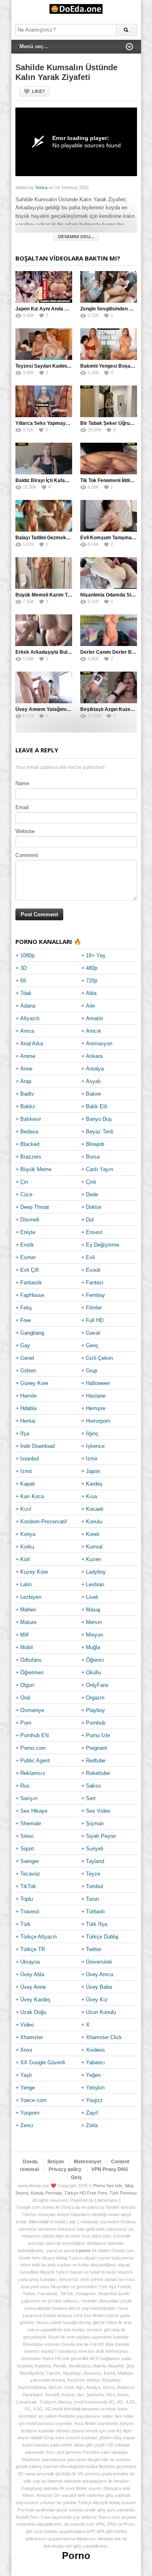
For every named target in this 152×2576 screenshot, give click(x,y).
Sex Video (98, 1811)
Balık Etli (97, 1106)
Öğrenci (95, 1660)
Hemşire (96, 1408)
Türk (26, 1924)
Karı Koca (32, 1496)
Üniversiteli (99, 1962)
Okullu (93, 1672)
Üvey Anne (33, 1987)
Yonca (41, 187)
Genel (27, 1358)
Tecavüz (30, 1874)
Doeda (30, 2162)
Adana (28, 1006)
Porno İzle (98, 1735)
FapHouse (32, 1295)
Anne (26, 1069)
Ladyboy (96, 1572)
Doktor (94, 1207)
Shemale (31, 1823)
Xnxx (26, 2050)
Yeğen (93, 2075)
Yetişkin (95, 2088)
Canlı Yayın (100, 1169)
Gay (25, 1345)
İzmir (92, 1459)
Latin (26, 1584)
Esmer (28, 1257)
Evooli (93, 1270)
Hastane (96, 1396)
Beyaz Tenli (100, 1132)
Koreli (93, 1534)
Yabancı (95, 2062)
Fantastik (31, 1283)
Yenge (28, 2088)
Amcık (94, 1031)
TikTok (28, 1886)
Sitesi (27, 1836)
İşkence (95, 1446)
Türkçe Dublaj (102, 1937)
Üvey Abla (32, 1974)
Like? (39, 91)
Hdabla (28, 1408)
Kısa (91, 1496)
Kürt (25, 1559)
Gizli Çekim (100, 1358)
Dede (92, 1194)
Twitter (94, 1949)
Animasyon (99, 1044)
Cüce (26, 1194)
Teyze (93, 1874)
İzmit (26, 1471)
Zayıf (92, 2113)
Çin (24, 1182)
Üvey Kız (97, 2000)
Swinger (30, 1861)
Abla (91, 993)
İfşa (25, 1433)
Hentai (28, 1421)
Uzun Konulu (101, 2012)
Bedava (29, 1132)
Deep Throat (35, 1207)
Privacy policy (65, 2169)
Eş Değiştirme (103, 1245)
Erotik (27, 1245)
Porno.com (33, 1748)
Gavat (93, 1333)
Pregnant (96, 1748)
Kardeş (94, 1484)
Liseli (92, 1597)
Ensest (94, 1232)
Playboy (95, 1710)
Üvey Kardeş (35, 2000)
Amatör (94, 1018)
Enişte (28, 1232)
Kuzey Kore (34, 1572)
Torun (92, 1899)
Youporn (30, 2113)
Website (25, 831)
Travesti (30, 1912)
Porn (26, 1723)
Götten (28, 1371)
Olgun (27, 1685)
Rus (25, 1786)
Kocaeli (95, 1509)
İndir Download (37, 1446)
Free (26, 1320)
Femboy (95, 1295)
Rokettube (98, 1773)
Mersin (94, 1622)
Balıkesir (31, 1119)
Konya (28, 1534)
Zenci (27, 2125)
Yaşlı (26, 2075)
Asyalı (93, 1081)
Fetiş (26, 1308)
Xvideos (95, 2050)
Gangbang (32, 1333)
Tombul (94, 1886)
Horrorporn (98, 1421)
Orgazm (95, 1698)
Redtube (96, 1761)
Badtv (27, 1094)
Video (27, 2025)
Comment (27, 855)
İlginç (92, 1433)
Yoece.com (33, 2100)
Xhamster (32, 2037)
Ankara (94, 1056)
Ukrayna (30, 1962)
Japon (93, 1471)
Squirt (27, 1849)
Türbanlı (95, 1912)
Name (22, 783)
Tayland (95, 1861)
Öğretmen (32, 1672)
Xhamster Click (104, 2037)
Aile (90, 1006)
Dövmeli (30, 1220)
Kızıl (26, 1509)
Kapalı (28, 1484)
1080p (27, 955)
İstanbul (30, 1459)
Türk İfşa (96, 1924)
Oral (25, 1698)
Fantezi (95, 1283)
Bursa (93, 1157)
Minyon (94, 1635)
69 (23, 981)
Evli (90, 1257)
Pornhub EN (34, 1735)
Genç (92, 1345)
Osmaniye (32, 1710)
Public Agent (35, 1761)
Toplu (27, 1899)
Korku (27, 1547)
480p (92, 968)
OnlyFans (97, 1685)
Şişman (95, 1823)
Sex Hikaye (34, 1811)
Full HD (95, 1320)
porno (85, 2251)
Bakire (93, 1094)
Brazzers (31, 1157)
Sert (91, 1798)
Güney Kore (34, 1383)
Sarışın (29, 1798)
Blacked (30, 1144)
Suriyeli (95, 1849)
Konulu (94, 1522)
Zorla (92, 2125)
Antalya (95, 1069)
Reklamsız (33, 1773)
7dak (26, 993)
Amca (27, 1031)
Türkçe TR (33, 1949)
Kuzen (93, 1559)
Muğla (93, 1647)
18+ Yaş (96, 955)
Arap (26, 1081)
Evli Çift (30, 1270)
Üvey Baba (99, 1987)
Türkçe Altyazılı (39, 1937)
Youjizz (94, 2100)
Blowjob (95, 1144)
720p (92, 981)
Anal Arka (32, 1044)
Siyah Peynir (101, 1836)
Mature (28, 1622)
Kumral (94, 1547)
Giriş (76, 2178)
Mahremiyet (88, 2162)
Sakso (93, 1786)
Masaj (93, 1610)
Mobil (27, 1647)
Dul (90, 1220)
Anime (28, 1056)
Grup (92, 1371)
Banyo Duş (99, 1119)
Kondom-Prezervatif (44, 1522)
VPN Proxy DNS (110, 2169)
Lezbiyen (31, 1597)
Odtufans (31, 1660)
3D (24, 968)
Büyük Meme (36, 1169)
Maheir (28, 1610)
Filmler (94, 1308)
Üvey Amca (100, 1974)
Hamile (28, 1396)
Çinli (91, 1182)
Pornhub (96, 1723)
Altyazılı (30, 1018)
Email (22, 807)
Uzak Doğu (33, 2012)
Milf (25, 1635)
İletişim (56, 2162)
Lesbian (95, 1584)
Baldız (28, 1106)
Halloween (98, 1383)
